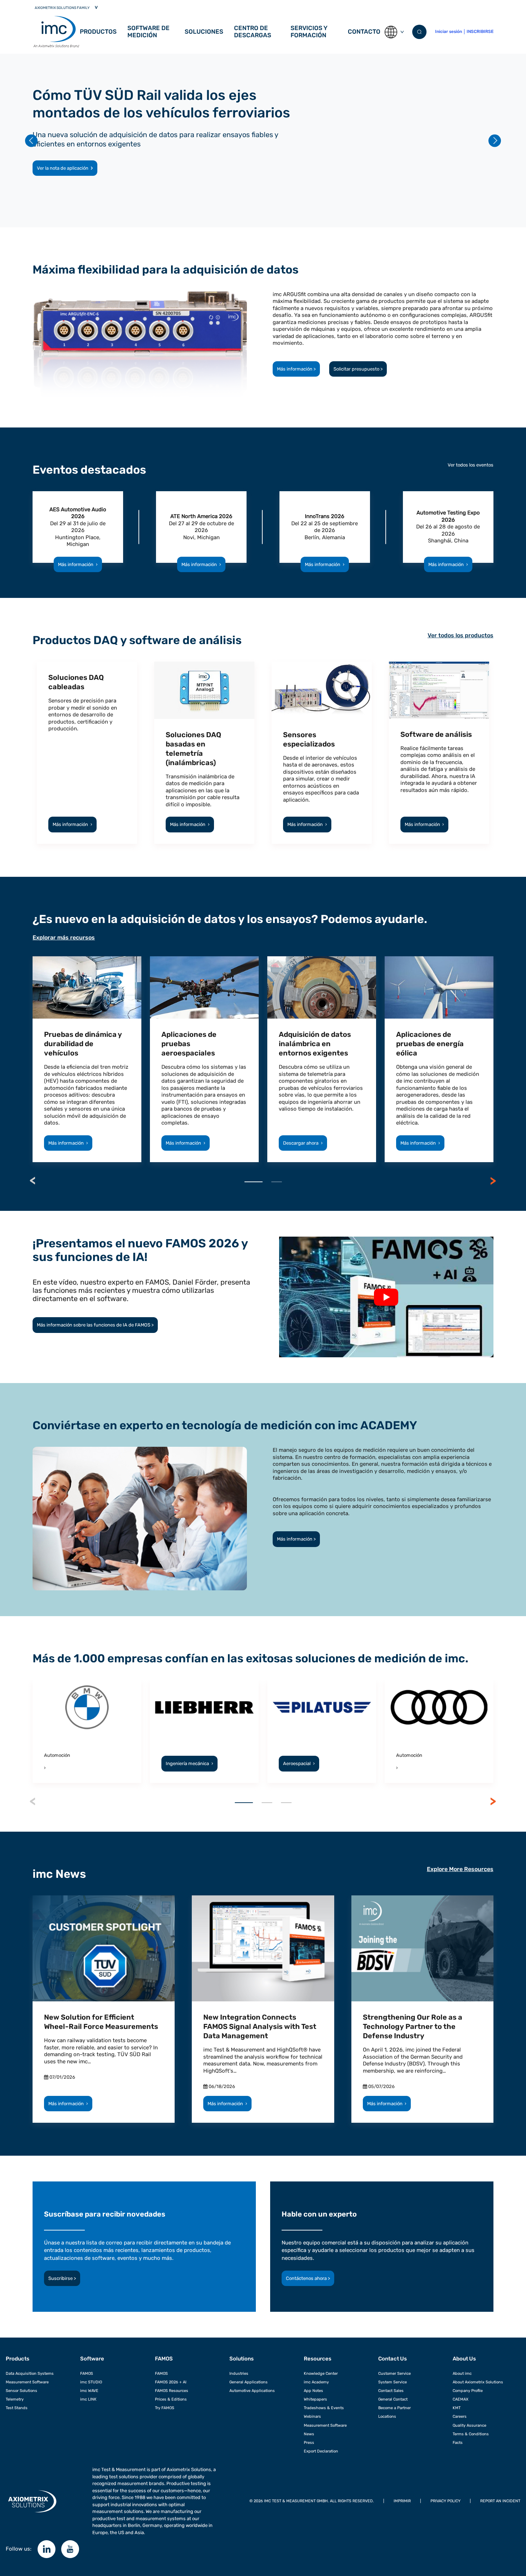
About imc (462, 2373)
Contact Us (393, 2359)
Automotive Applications (252, 2391)
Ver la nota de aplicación (63, 168)
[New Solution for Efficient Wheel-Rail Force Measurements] (104, 1949)
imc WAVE (89, 2391)
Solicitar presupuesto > (358, 369)
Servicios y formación (309, 32)
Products (18, 2359)
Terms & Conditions (471, 2434)
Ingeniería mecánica (189, 1763)
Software (92, 2359)
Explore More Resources (460, 1869)
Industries (239, 2373)
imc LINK (88, 2399)
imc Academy (316, 2382)
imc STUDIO (91, 2382)
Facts (458, 2442)
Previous (33, 1181)
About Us (464, 2359)
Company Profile (468, 2391)
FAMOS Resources (172, 2391)
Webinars (312, 2416)
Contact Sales (391, 2391)
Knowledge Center (321, 2373)
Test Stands (17, 2408)
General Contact (393, 2399)
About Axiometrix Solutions (478, 2382)
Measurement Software (27, 2382)
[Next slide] (495, 141)
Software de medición (148, 32)
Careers (460, 2416)
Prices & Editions (171, 2399)
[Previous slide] (31, 141)
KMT (457, 2408)
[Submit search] (419, 32)
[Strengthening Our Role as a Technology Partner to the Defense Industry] (422, 1949)
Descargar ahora (303, 1143)
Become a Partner (394, 2408)
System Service (393, 2382)
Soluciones (204, 32)
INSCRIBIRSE (480, 32)
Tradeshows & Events (324, 2408)
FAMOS (87, 2373)
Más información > (296, 369)
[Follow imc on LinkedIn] (47, 2549)
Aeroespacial (299, 1763)
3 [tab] (286, 1803)
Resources (318, 2359)
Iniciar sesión (449, 32)
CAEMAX (461, 2399)
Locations (387, 2416)
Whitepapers (315, 2399)
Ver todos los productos (461, 635)
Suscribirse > (62, 2278)
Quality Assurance (469, 2425)
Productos (98, 32)
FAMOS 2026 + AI (171, 2382)
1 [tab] (254, 1182)
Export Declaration (321, 2451)
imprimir (402, 2501)
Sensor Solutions (21, 2391)
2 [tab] (277, 1182)
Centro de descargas (253, 32)
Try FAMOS (165, 2408)
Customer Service (394, 2373)
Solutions (242, 2359)
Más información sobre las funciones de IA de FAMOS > (95, 1325)
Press (309, 2442)
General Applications (249, 2382)
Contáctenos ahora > (308, 2278)
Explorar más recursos (64, 937)
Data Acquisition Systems (30, 2373)
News (309, 2434)
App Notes (313, 2391)
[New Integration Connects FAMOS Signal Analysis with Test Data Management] (263, 1949)
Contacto (364, 32)
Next (493, 1181)
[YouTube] (70, 2549)
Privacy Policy (445, 2501)
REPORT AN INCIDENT (500, 2501)
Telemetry (15, 2399)
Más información (78, 564)
